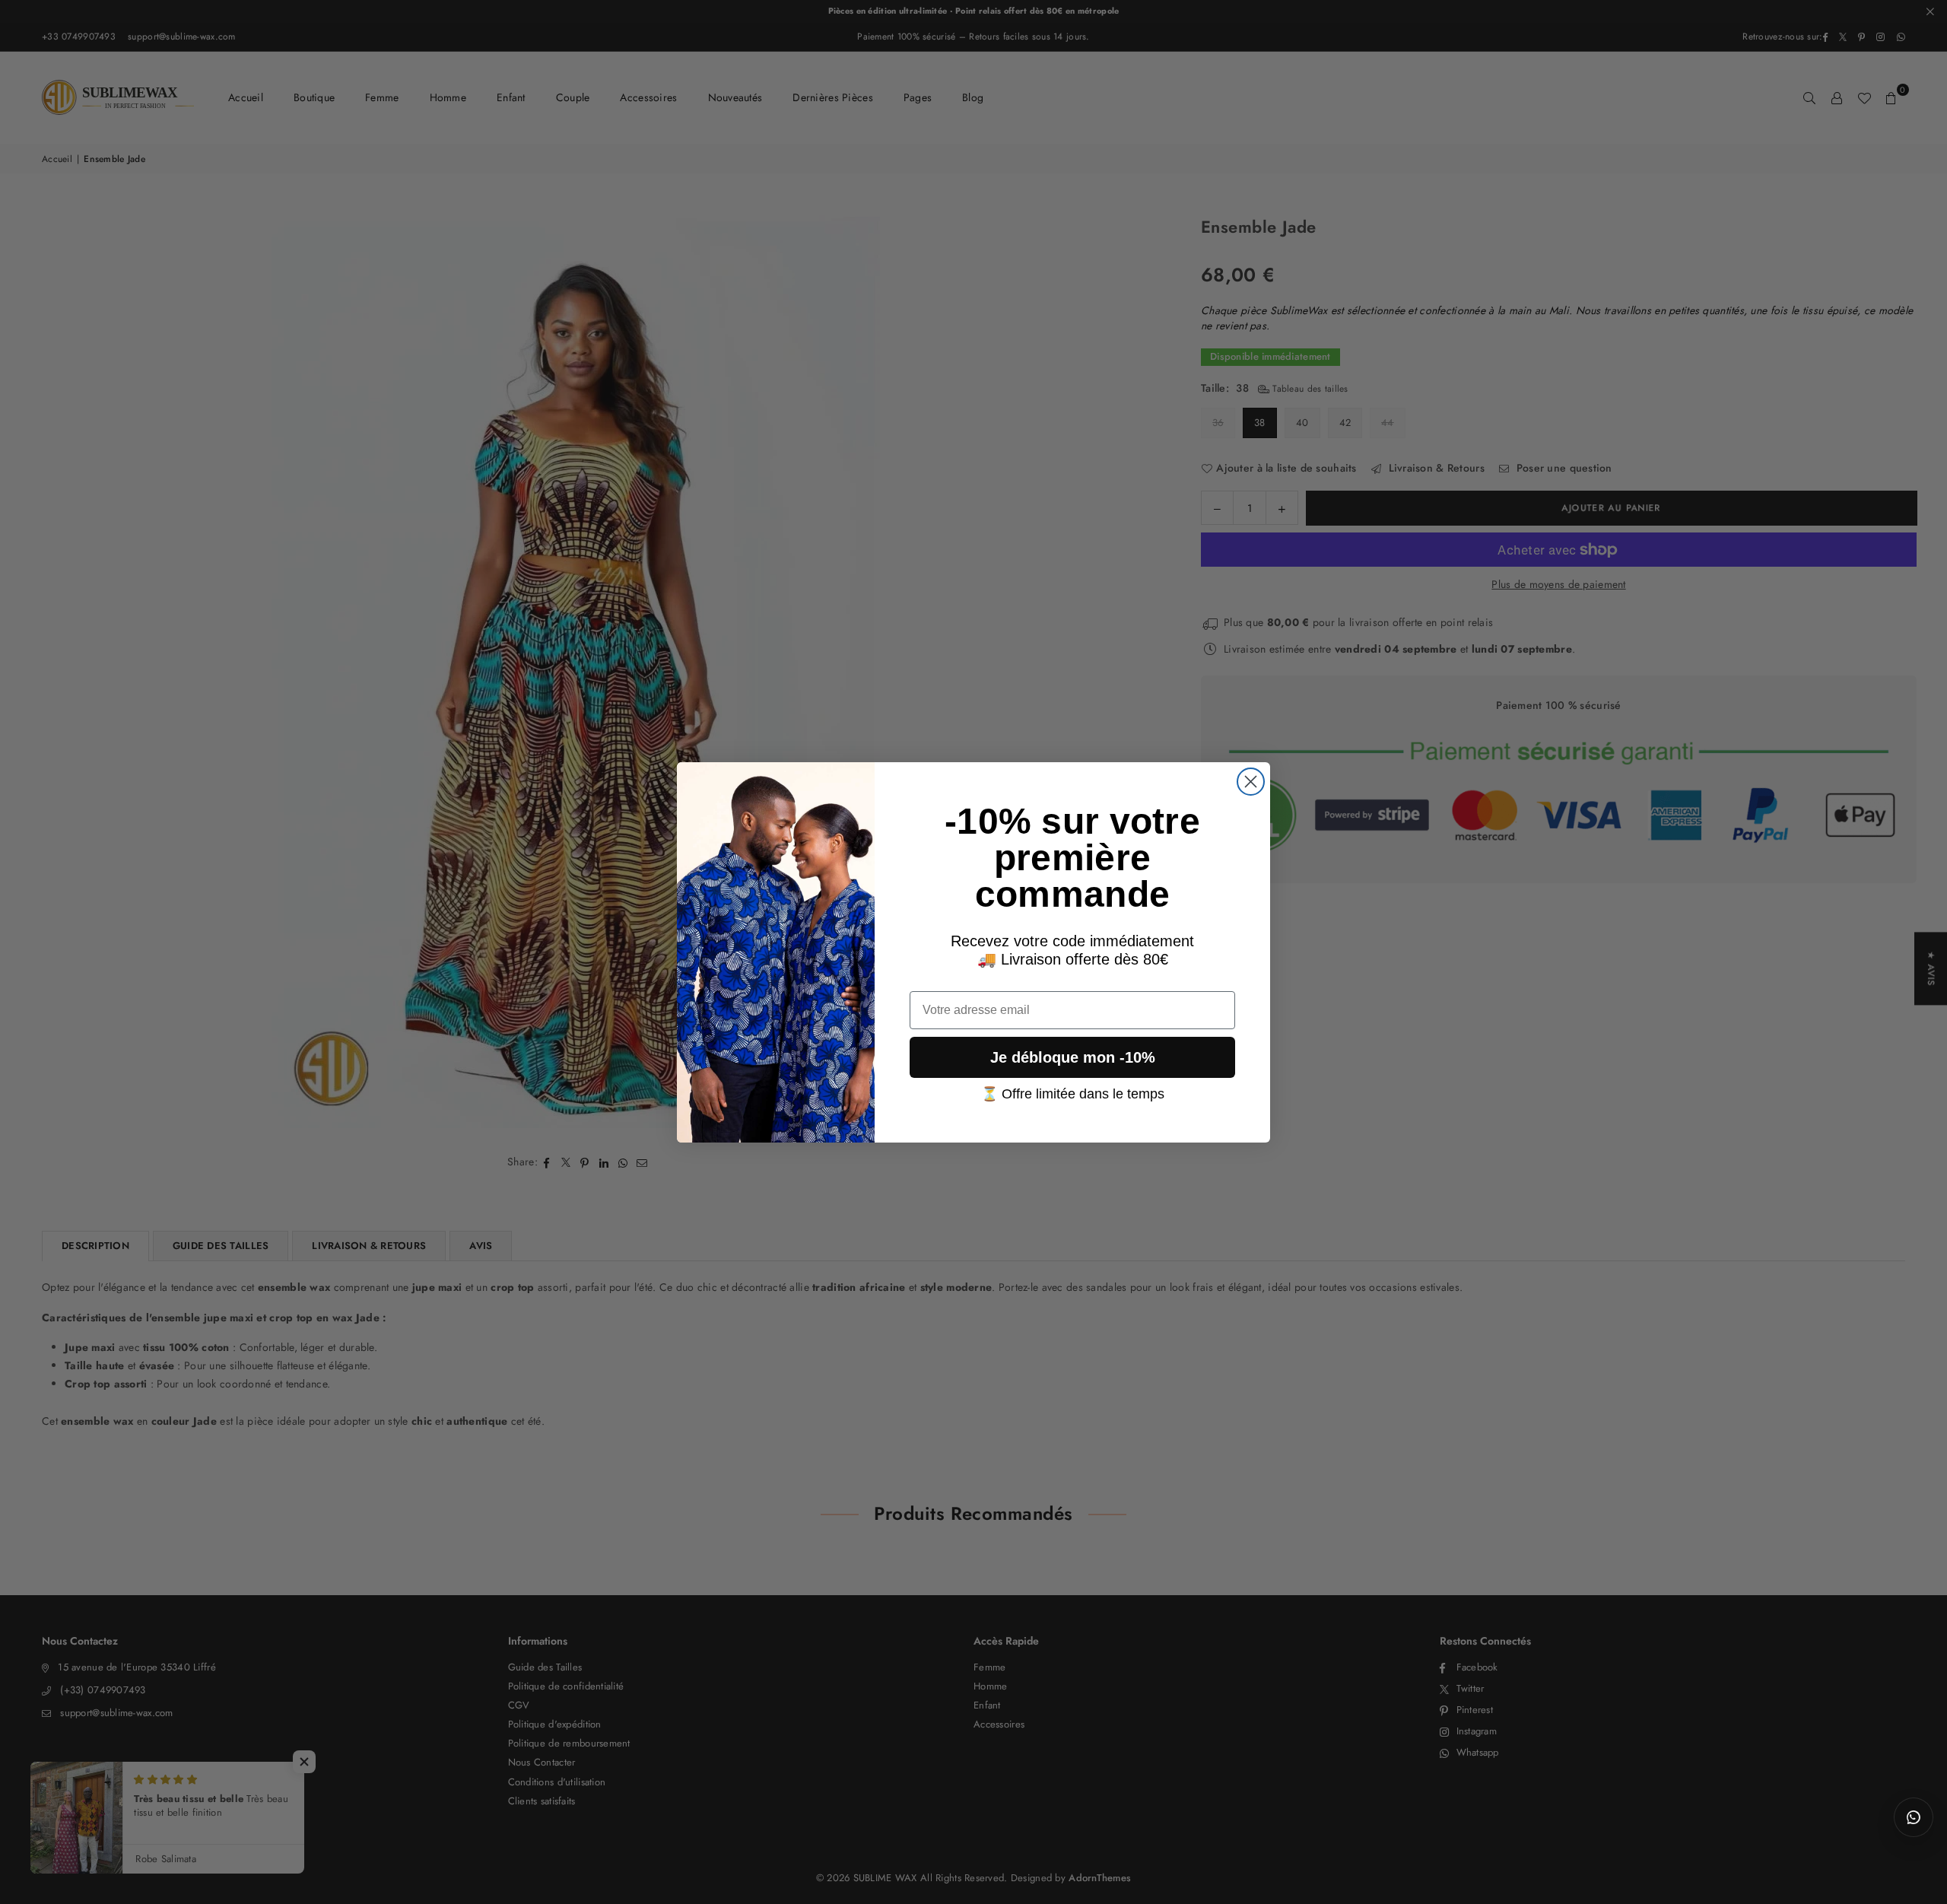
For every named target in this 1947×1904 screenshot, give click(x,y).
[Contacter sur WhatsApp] (1914, 1817)
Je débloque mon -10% (1073, 1057)
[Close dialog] (1251, 782)
